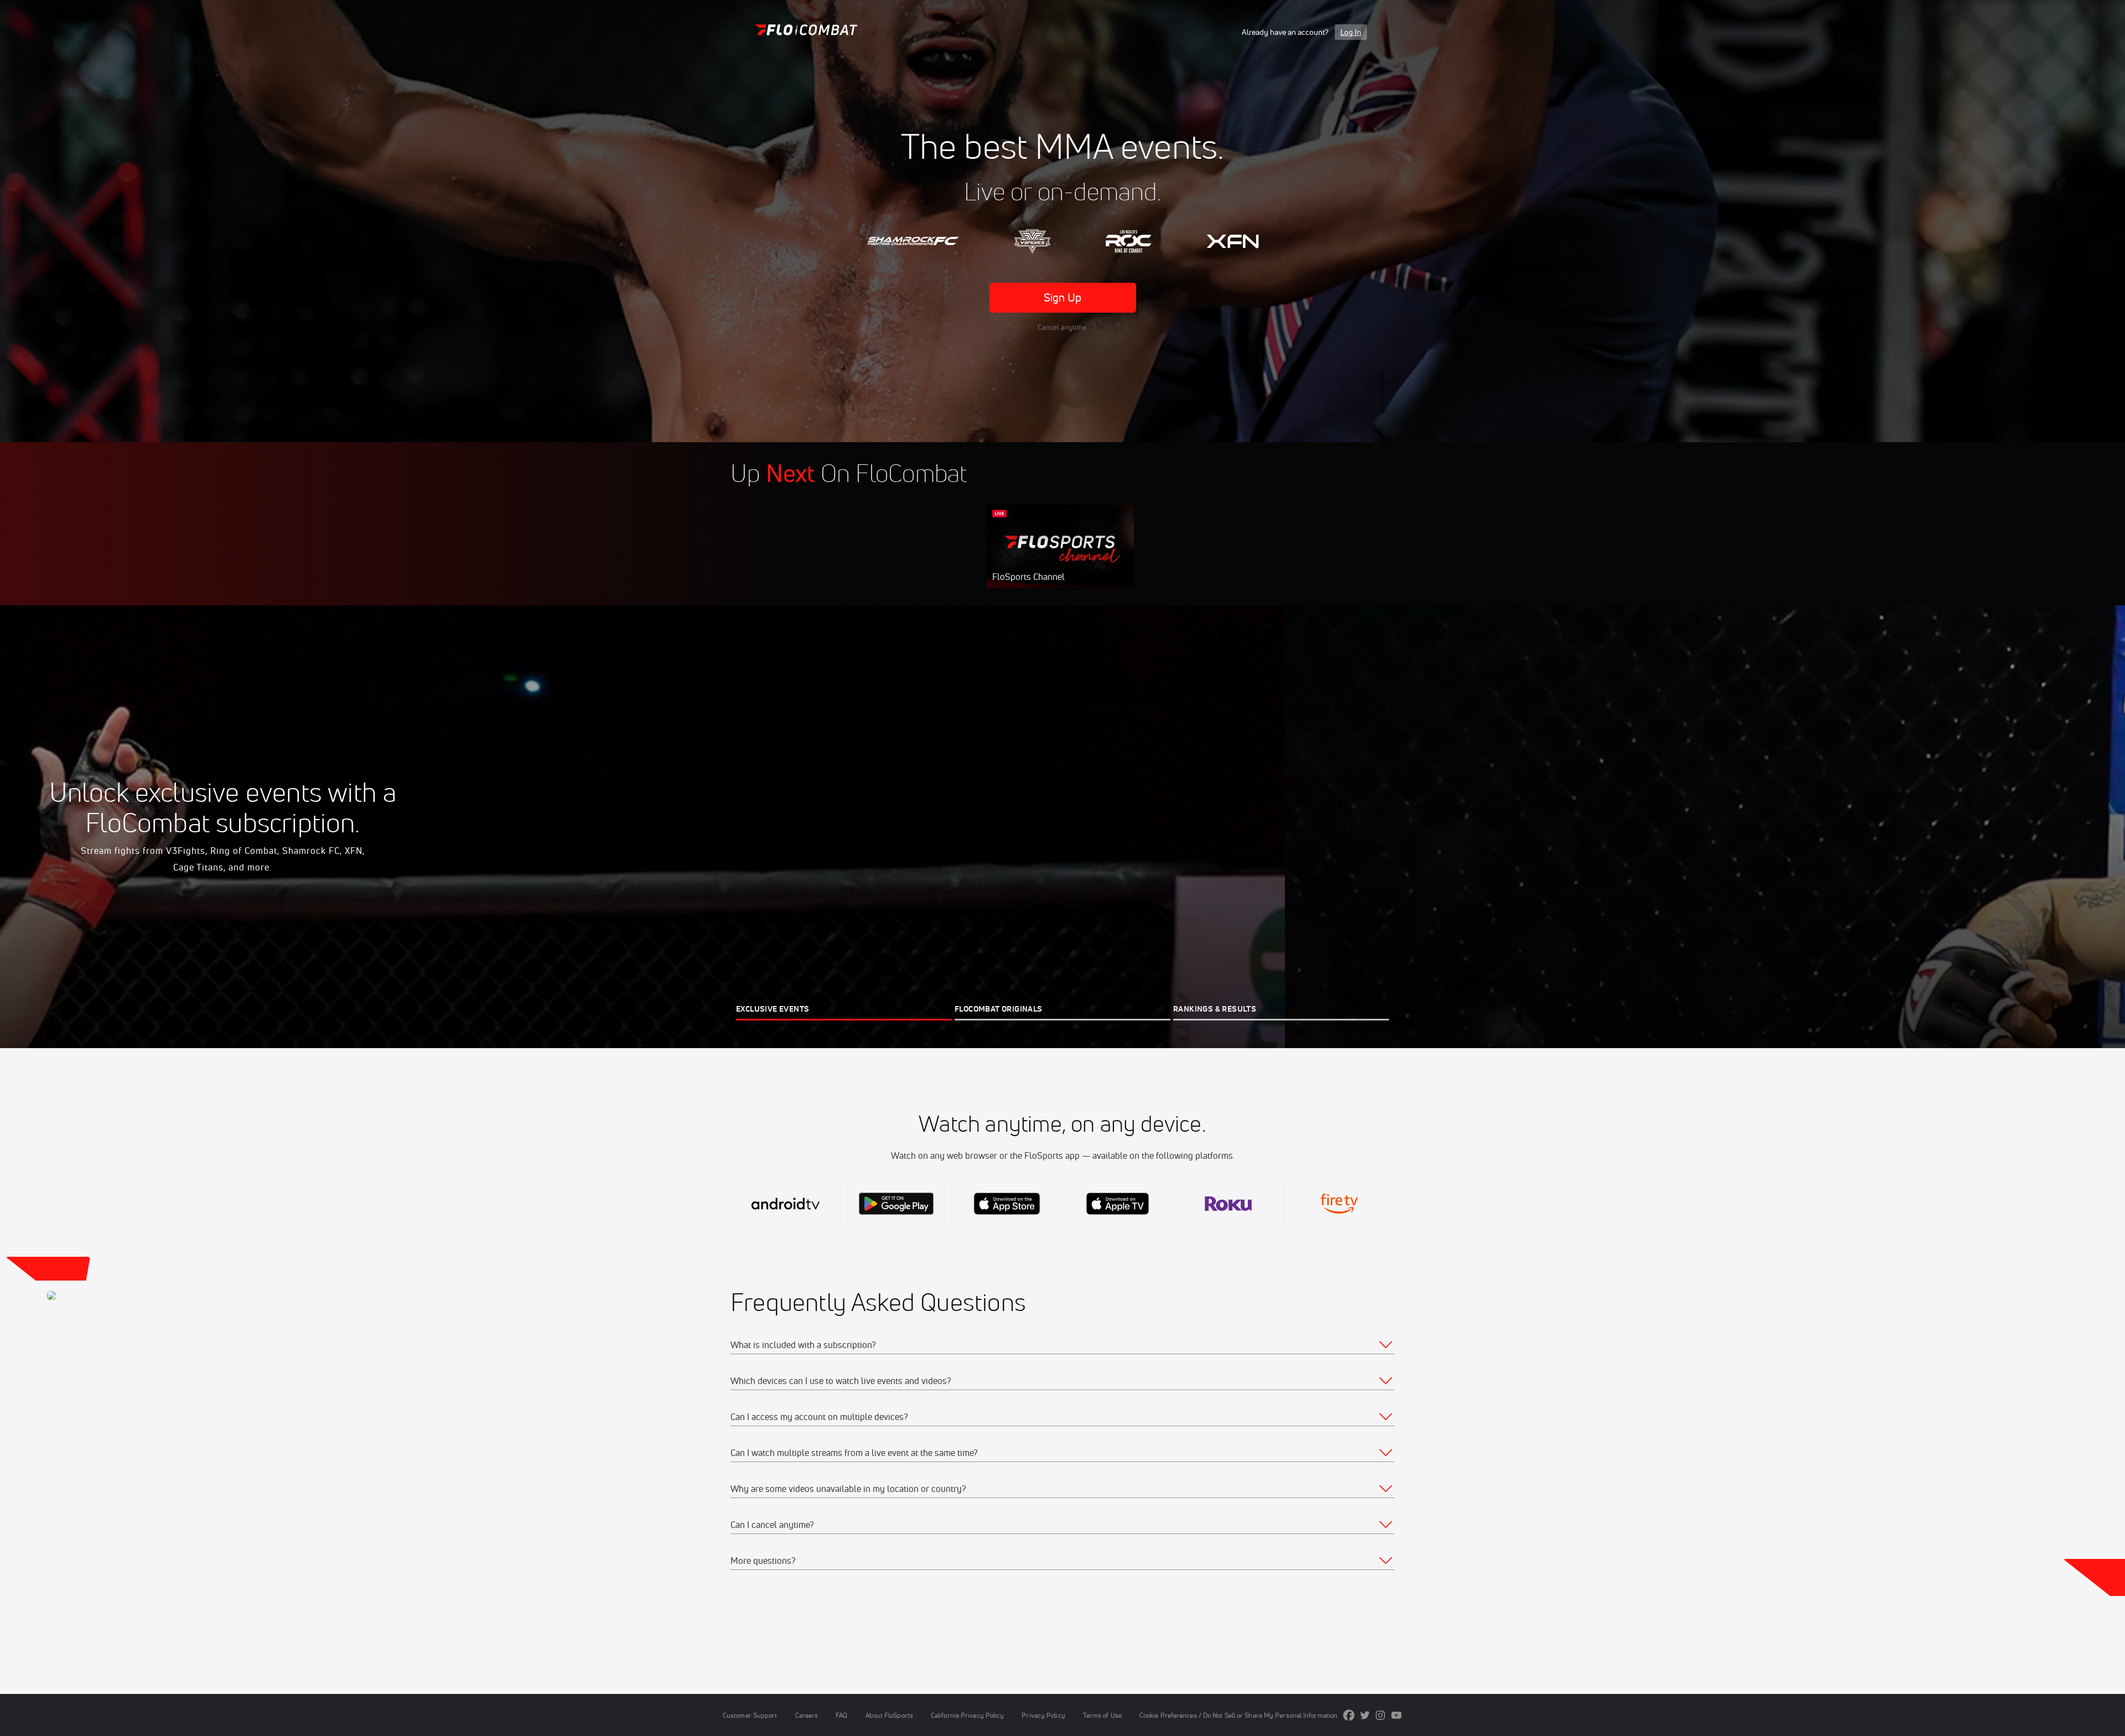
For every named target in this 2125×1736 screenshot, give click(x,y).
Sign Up (1063, 297)
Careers (807, 1715)
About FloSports (889, 1715)
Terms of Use (1102, 1715)
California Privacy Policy (967, 1715)
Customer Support (750, 1715)
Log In (1351, 32)
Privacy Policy (1043, 1715)
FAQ (841, 1715)
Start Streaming (1060, 557)
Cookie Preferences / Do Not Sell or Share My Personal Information (1238, 1715)
